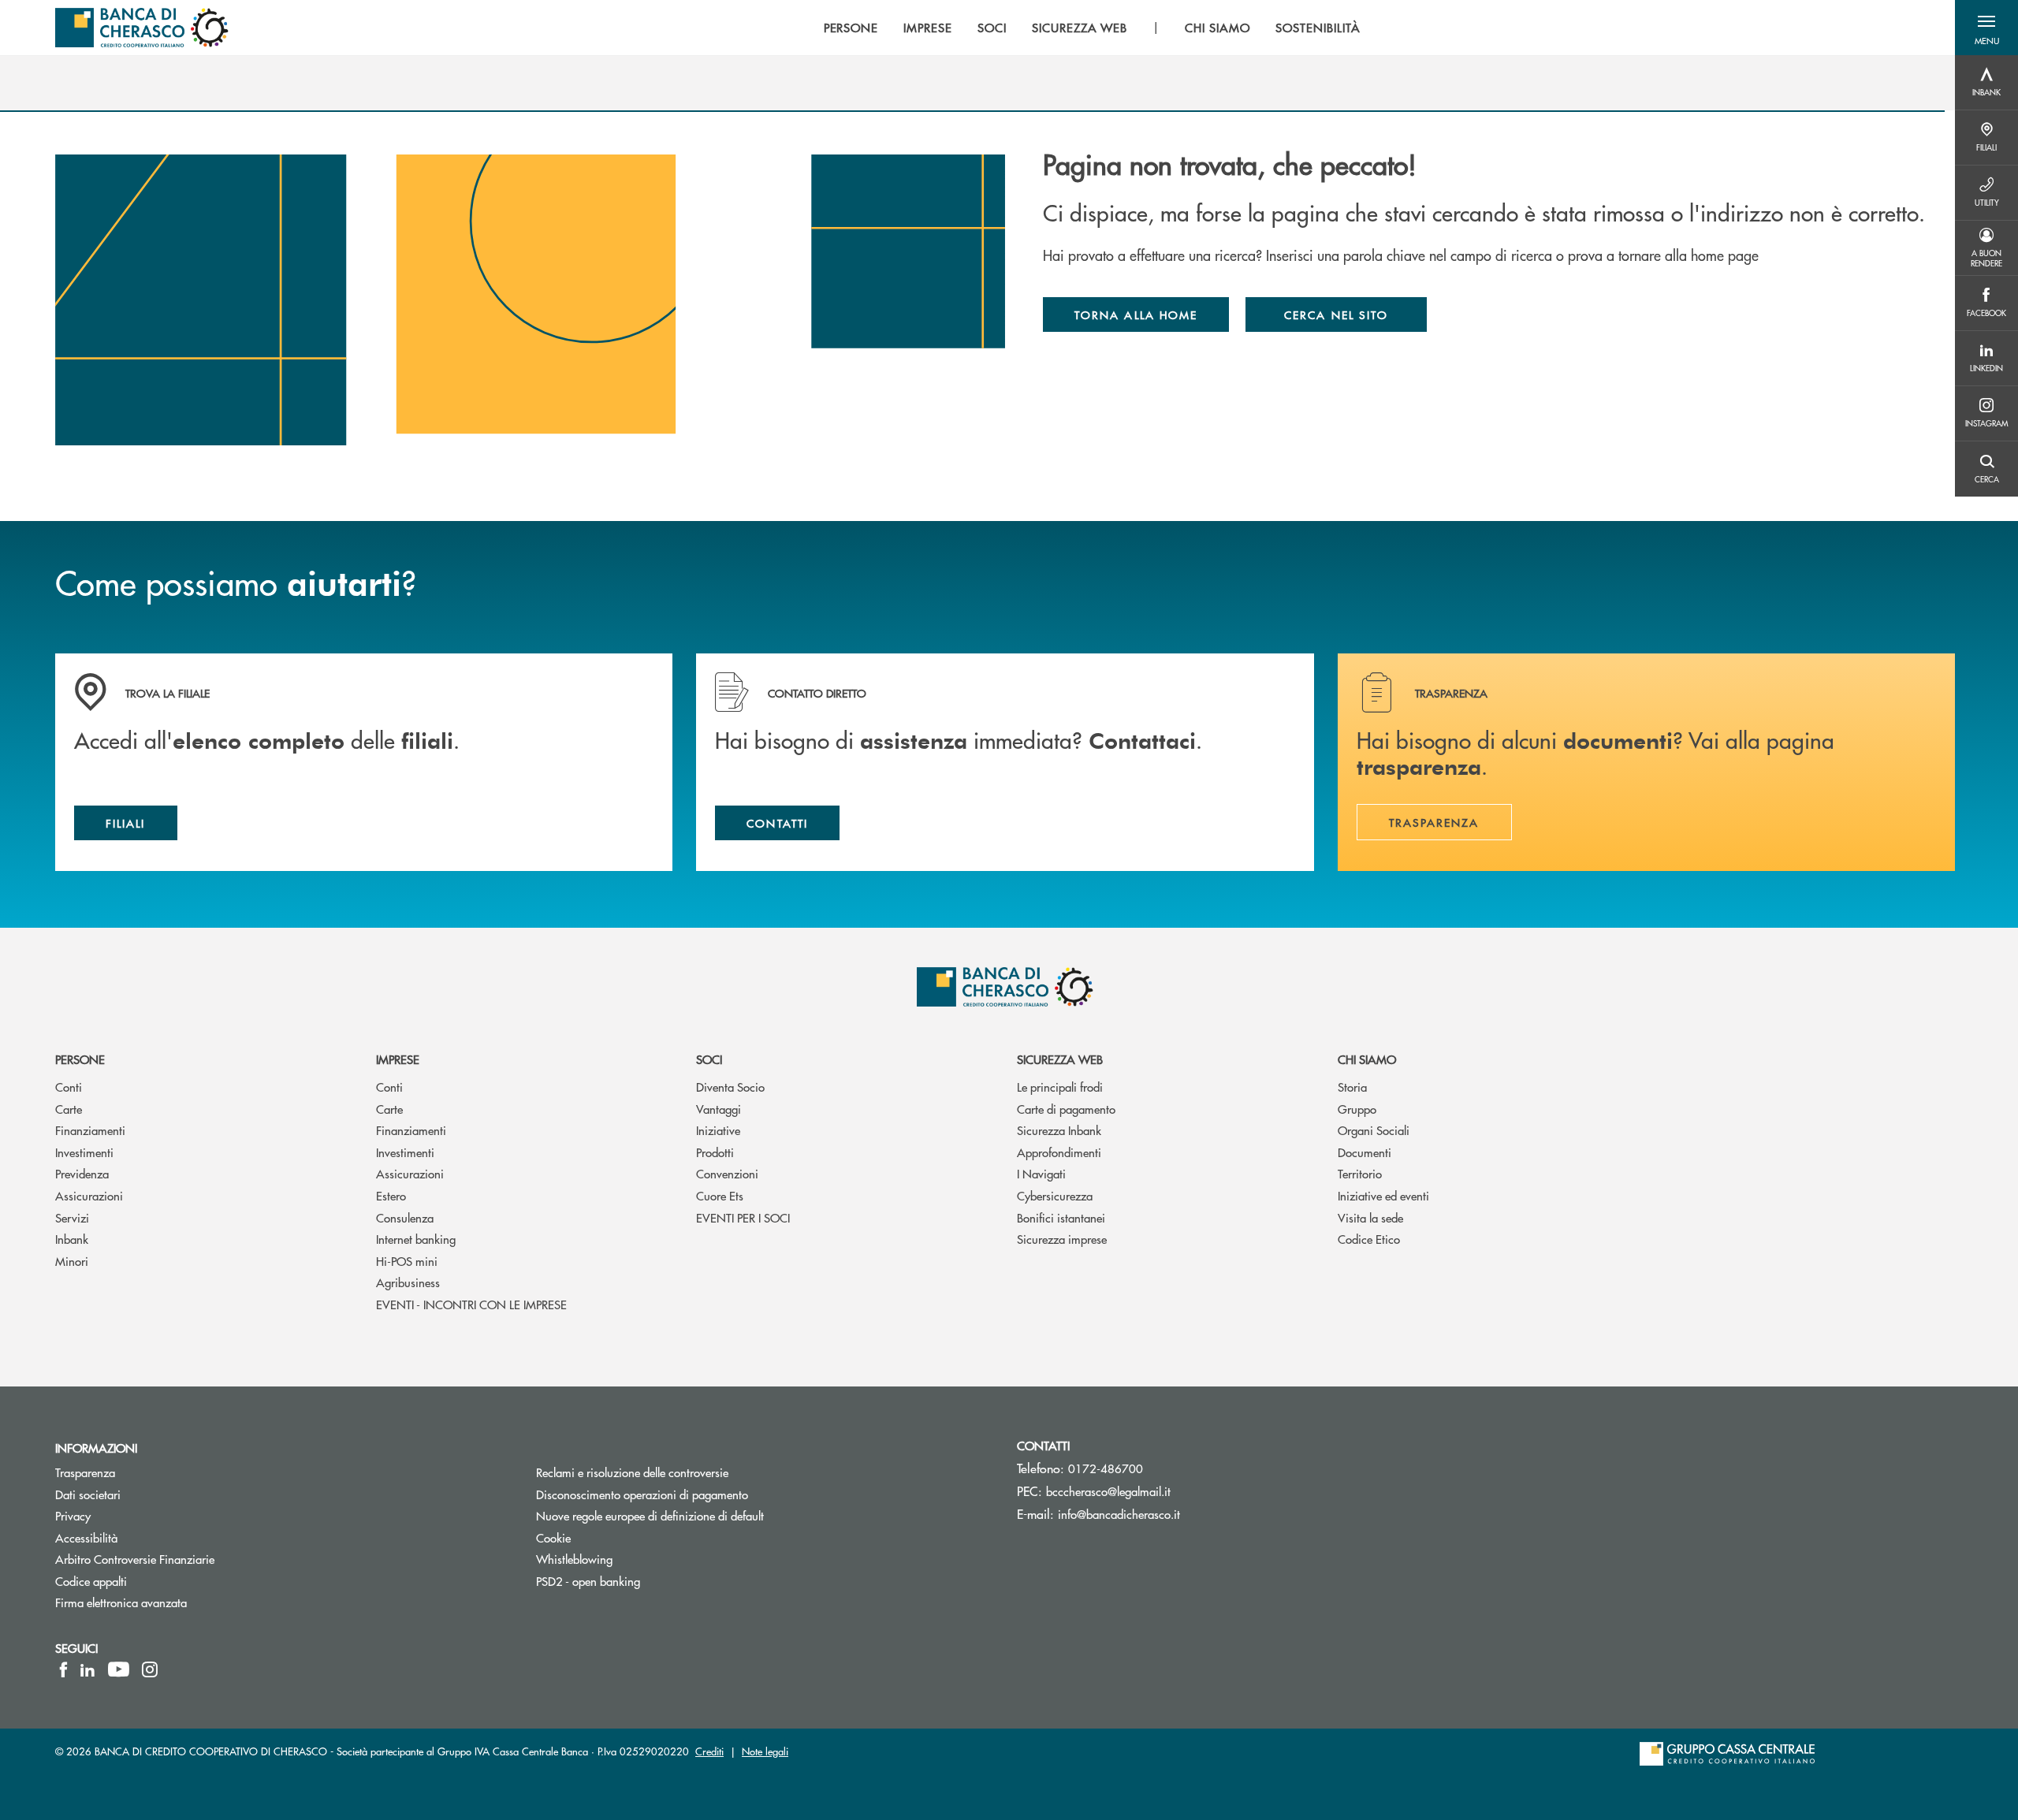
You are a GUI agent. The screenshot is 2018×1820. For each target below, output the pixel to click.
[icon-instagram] (150, 1669)
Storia (1352, 1087)
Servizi (72, 1217)
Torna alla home (1136, 314)
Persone (80, 1059)
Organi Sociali (1374, 1130)
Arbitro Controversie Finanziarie (194, 1559)
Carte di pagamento (1066, 1109)
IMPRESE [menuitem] (928, 28)
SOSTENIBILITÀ (1318, 28)
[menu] (1092, 28)
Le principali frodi (1060, 1087)
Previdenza (82, 1173)
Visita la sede (1370, 1217)
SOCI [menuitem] (992, 28)
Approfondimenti (1059, 1152)
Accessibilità (86, 1537)
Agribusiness (408, 1282)
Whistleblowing (574, 1559)
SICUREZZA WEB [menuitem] (1080, 28)
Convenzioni (727, 1173)
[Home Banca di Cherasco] (142, 28)
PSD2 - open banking (588, 1581)
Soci (709, 1059)
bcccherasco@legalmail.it (1108, 1491)
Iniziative (718, 1130)
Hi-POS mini (407, 1261)
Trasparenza (85, 1472)
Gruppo (1357, 1109)
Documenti (1365, 1152)
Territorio (1360, 1173)
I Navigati (1041, 1173)
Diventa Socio (730, 1087)
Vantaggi (719, 1109)
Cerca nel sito (1336, 314)
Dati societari (88, 1494)
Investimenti (84, 1152)
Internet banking (416, 1239)
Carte (69, 1109)
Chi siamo (1367, 1059)
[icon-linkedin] (87, 1669)
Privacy (73, 1515)
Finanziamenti (90, 1130)
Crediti (709, 1751)
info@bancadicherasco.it (1119, 1514)
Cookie (553, 1537)
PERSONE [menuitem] (851, 28)
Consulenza (405, 1217)
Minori (72, 1261)
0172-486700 (1106, 1468)
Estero (391, 1195)
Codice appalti (91, 1581)
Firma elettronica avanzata (121, 1602)
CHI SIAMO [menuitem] (1218, 28)
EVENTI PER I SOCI (743, 1217)
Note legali (765, 1751)
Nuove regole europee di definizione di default (650, 1515)
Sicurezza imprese (1062, 1239)
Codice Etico (1369, 1239)
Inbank (72, 1239)
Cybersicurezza (1055, 1195)
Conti (69, 1087)
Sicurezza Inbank (1059, 1130)
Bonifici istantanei (1061, 1217)
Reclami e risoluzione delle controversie (632, 1472)
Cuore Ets (720, 1195)
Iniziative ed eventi (1383, 1195)
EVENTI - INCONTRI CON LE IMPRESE (471, 1304)
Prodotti (715, 1152)
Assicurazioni (89, 1195)
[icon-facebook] (63, 1669)
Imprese (398, 1059)
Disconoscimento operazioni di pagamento (702, 1494)
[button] (1986, 28)
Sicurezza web (1060, 1059)
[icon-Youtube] (119, 1669)
